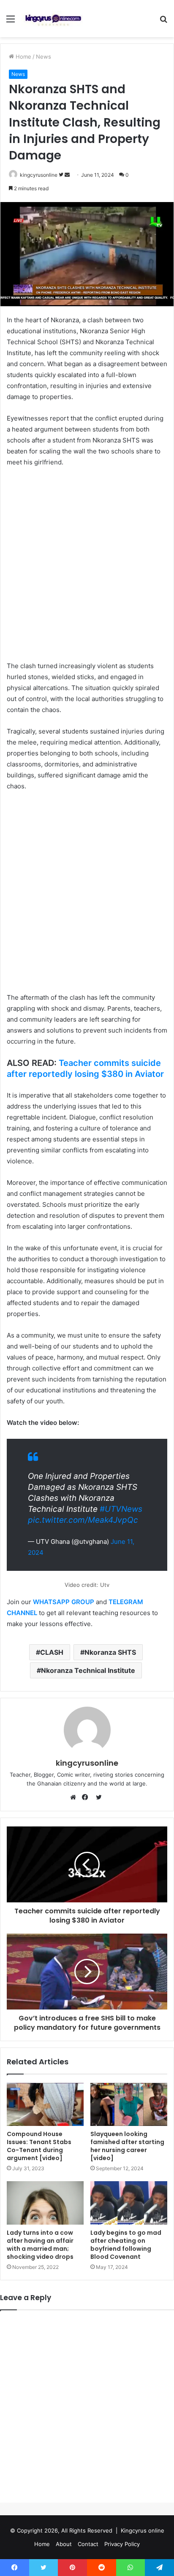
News (43, 57)
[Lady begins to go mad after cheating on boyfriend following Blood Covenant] (129, 2203)
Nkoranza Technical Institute (88, 1670)
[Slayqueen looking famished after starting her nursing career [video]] (129, 2105)
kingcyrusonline (39, 175)
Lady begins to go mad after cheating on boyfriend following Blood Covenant (126, 2245)
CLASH (52, 1652)
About (64, 2544)
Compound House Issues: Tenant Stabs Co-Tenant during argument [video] (39, 2146)
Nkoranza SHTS (110, 1652)
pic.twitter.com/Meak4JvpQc (83, 1520)
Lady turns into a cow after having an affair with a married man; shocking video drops (40, 2245)
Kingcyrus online (143, 2530)
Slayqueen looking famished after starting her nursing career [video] (127, 2146)
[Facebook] (87, 1797)
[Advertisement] (87, 565)
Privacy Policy (122, 2544)
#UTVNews (121, 1509)
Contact (88, 2544)
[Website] (75, 1797)
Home (23, 57)
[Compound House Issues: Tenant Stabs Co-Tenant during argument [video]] (45, 2105)
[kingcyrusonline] (53, 19)
